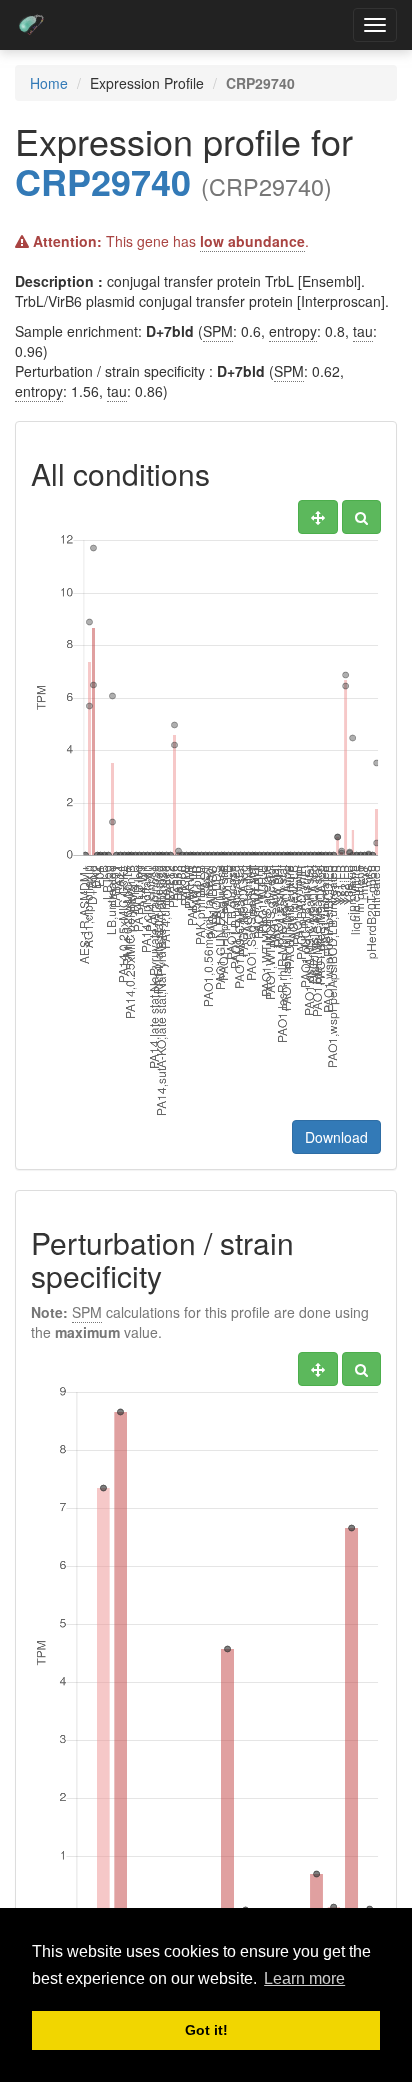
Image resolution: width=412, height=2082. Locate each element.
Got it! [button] (206, 2030)
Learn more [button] (304, 1978)
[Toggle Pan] (318, 517)
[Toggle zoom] (361, 517)
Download (336, 1137)
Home (49, 83)
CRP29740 (103, 181)
